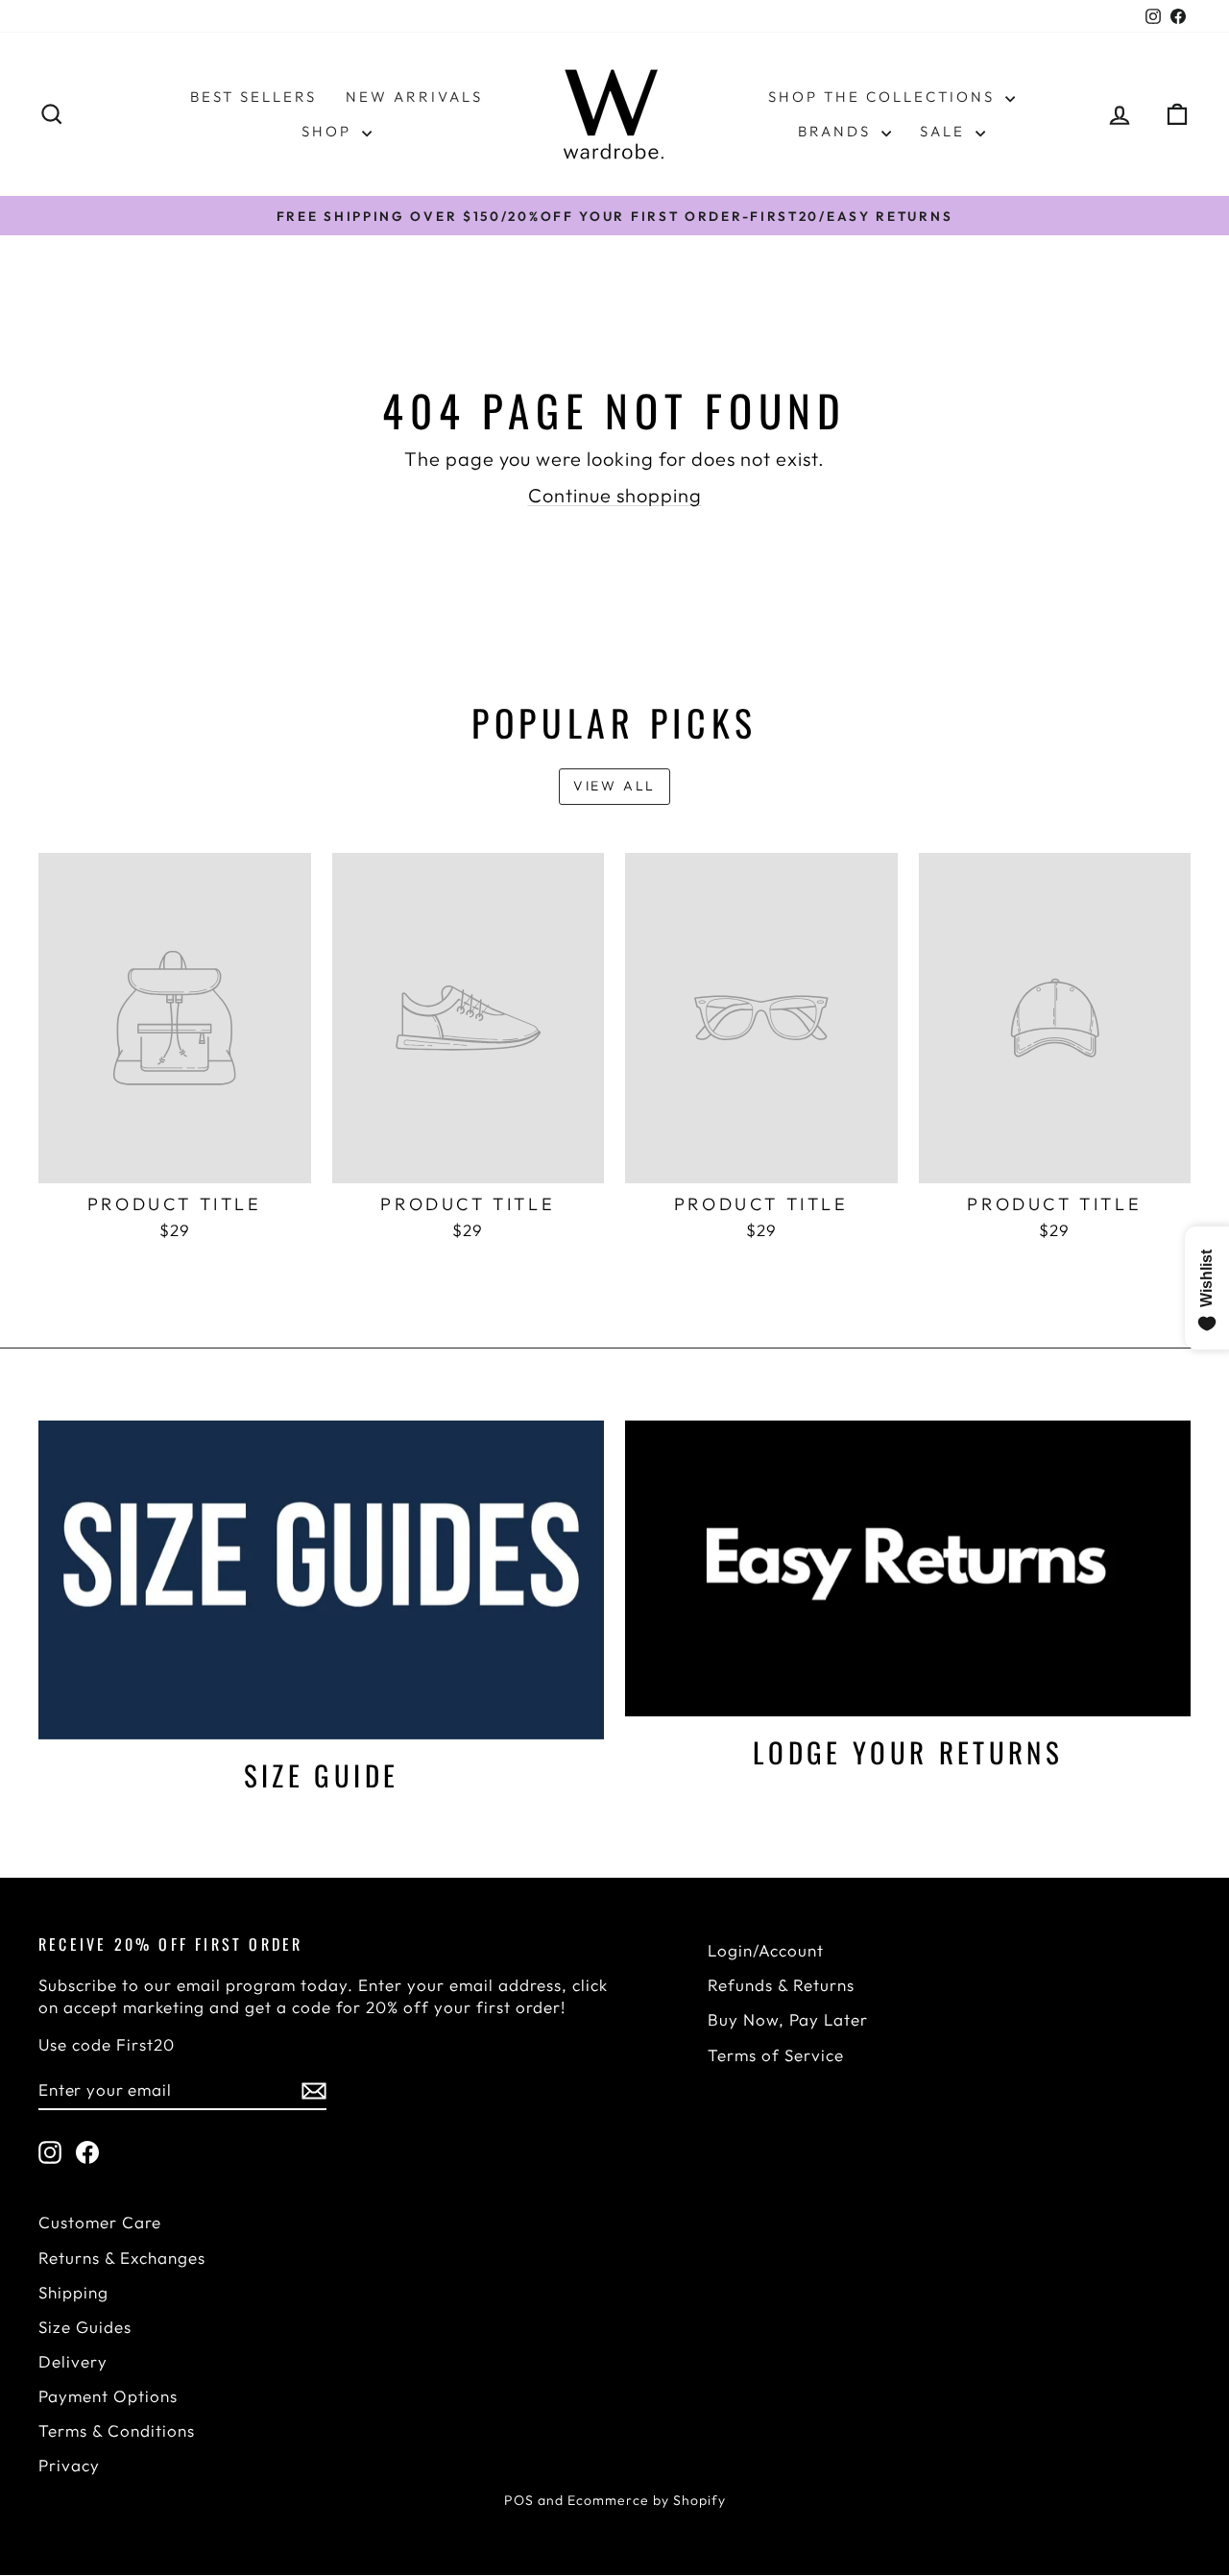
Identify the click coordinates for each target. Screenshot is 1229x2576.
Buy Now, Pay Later (788, 2019)
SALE (945, 131)
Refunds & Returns (781, 1985)
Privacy (69, 2465)
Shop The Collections (884, 97)
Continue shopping (615, 495)
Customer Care (100, 2222)
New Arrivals (414, 97)
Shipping (73, 2292)
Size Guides (85, 2327)
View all (614, 786)
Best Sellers (253, 97)
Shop (329, 131)
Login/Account (766, 1950)
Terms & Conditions (117, 2430)
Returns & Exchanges (122, 2258)
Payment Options (108, 2396)
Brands (837, 131)
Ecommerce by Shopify (647, 2500)
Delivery (73, 2361)
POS (519, 2500)
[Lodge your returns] (908, 1568)
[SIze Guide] (321, 1580)
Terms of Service (776, 2055)
